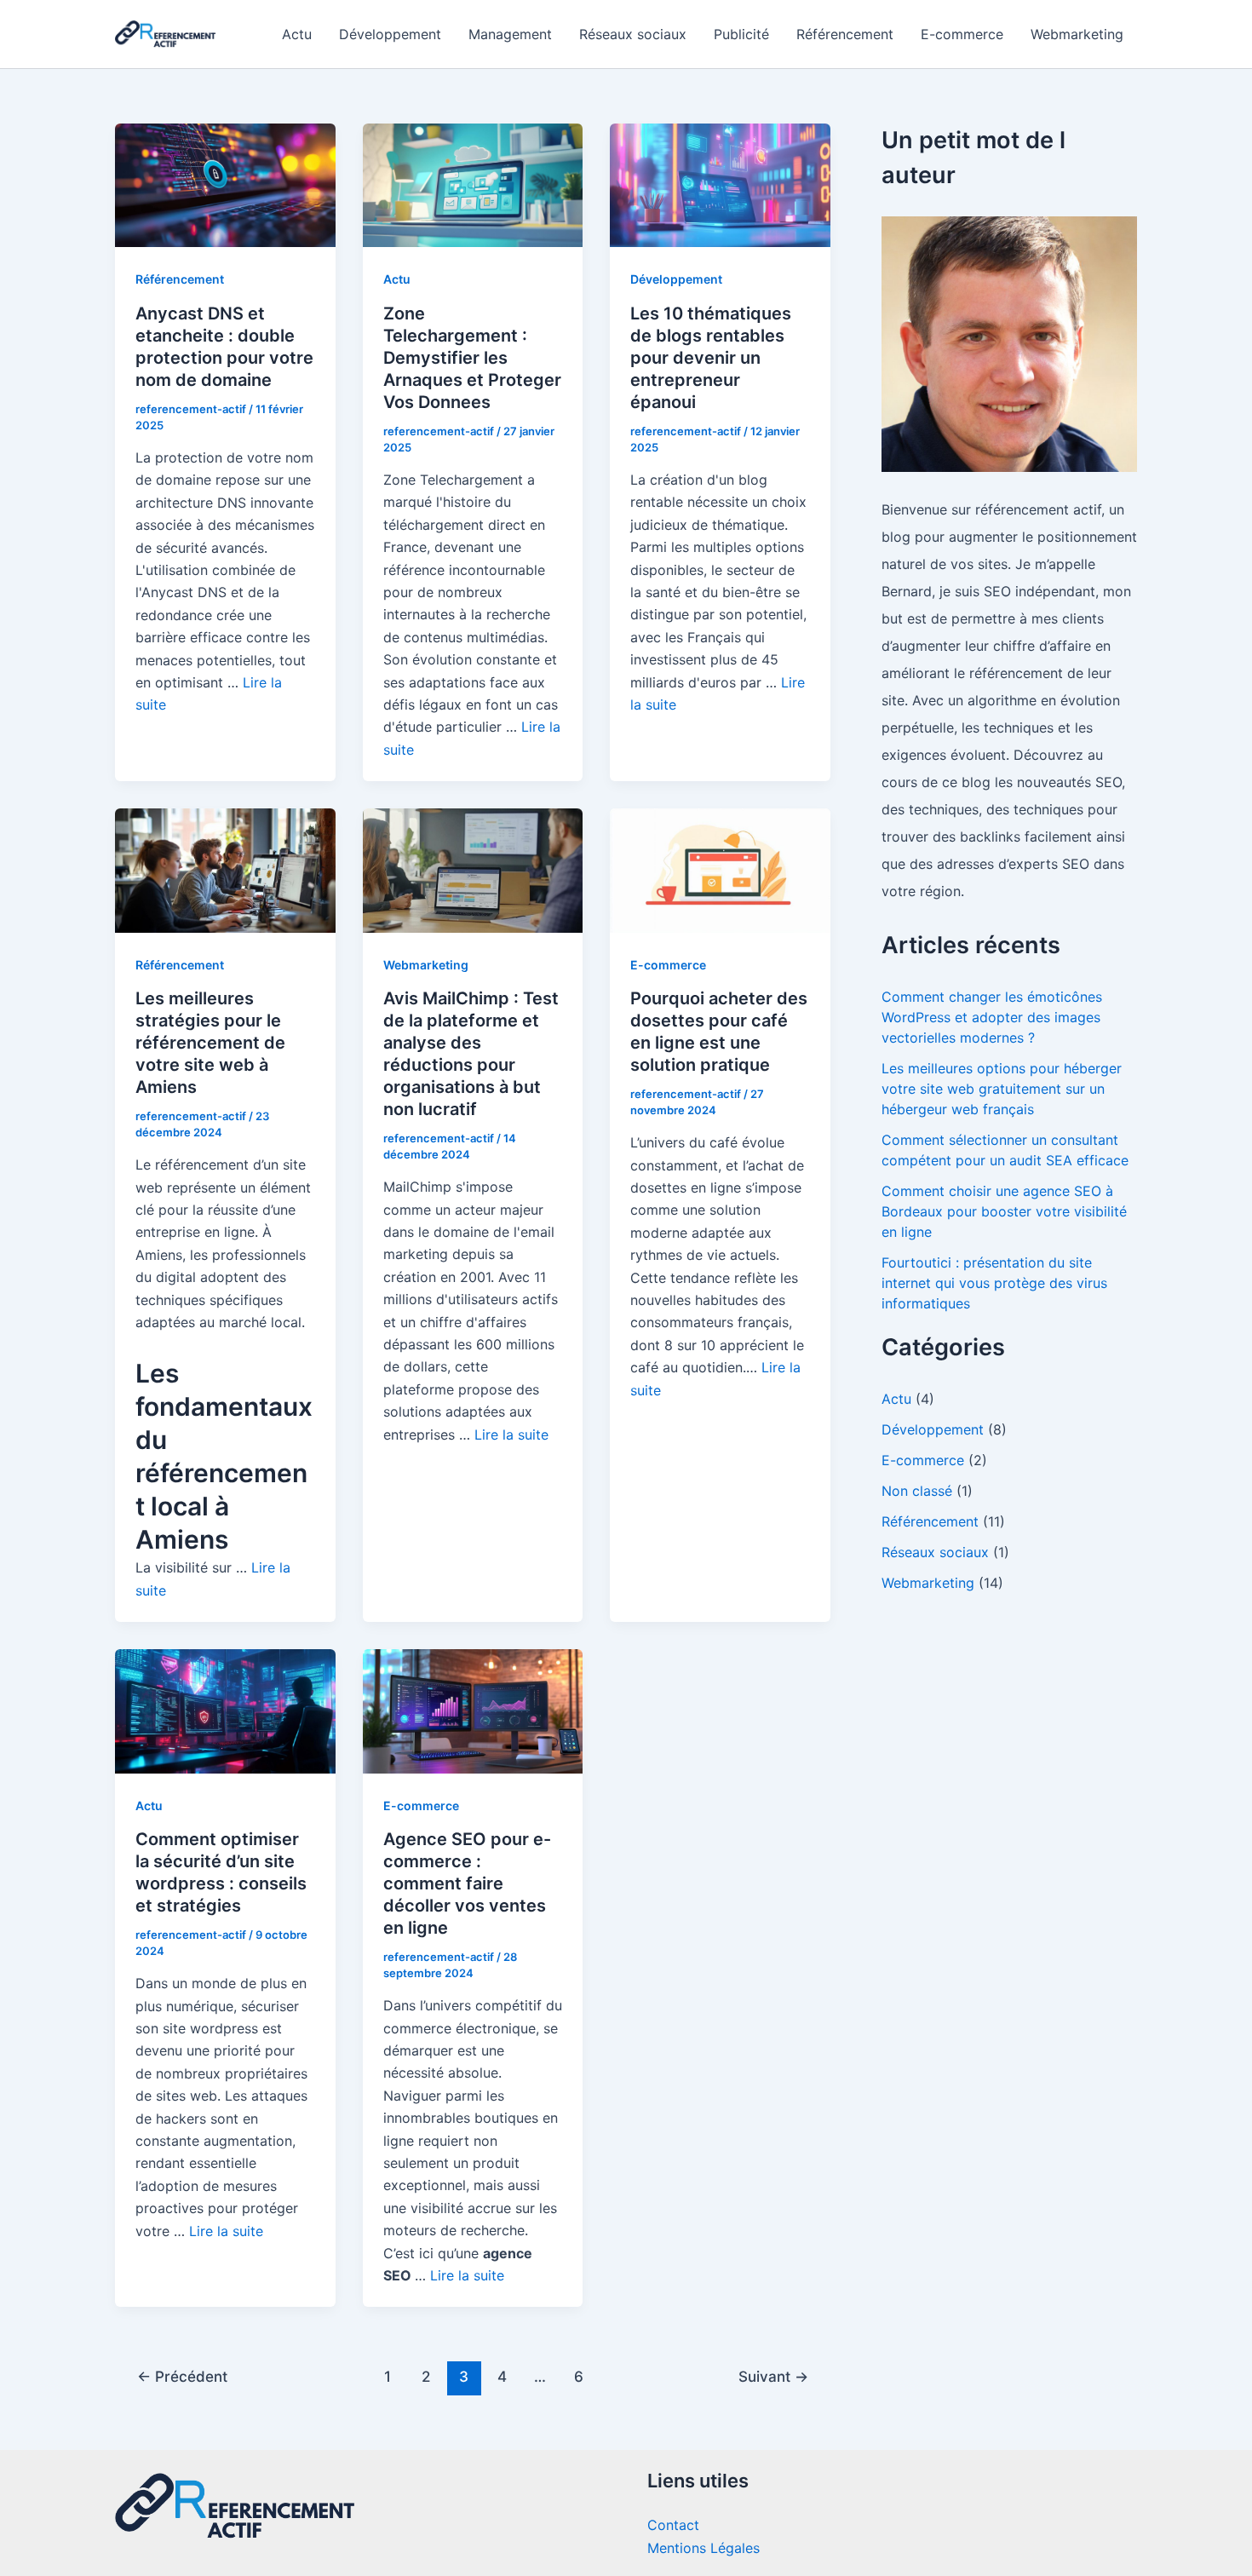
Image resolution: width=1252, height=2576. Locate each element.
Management (510, 34)
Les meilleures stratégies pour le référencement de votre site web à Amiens (210, 1043)
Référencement (845, 34)
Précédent (182, 2376)
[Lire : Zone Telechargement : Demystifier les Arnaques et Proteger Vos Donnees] (473, 184)
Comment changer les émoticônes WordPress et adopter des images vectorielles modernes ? (992, 1017)
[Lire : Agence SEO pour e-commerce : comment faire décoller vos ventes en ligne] (473, 1710)
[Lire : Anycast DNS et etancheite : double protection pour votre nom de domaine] (225, 184)
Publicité (741, 34)
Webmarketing (1077, 34)
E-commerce (962, 34)
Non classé (917, 1491)
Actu (297, 34)
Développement (390, 34)
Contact (673, 2525)
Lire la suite (511, 1435)
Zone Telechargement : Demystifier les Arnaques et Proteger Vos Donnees (472, 358)
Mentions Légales (704, 2548)
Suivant (773, 2376)
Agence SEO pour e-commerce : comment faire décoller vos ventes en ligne (467, 1883)
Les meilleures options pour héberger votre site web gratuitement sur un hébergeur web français (1002, 1089)
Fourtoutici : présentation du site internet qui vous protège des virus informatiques (994, 1283)
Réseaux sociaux (633, 34)
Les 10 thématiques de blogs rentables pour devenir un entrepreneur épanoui (711, 358)
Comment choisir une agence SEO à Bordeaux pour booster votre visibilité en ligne (1004, 1211)
